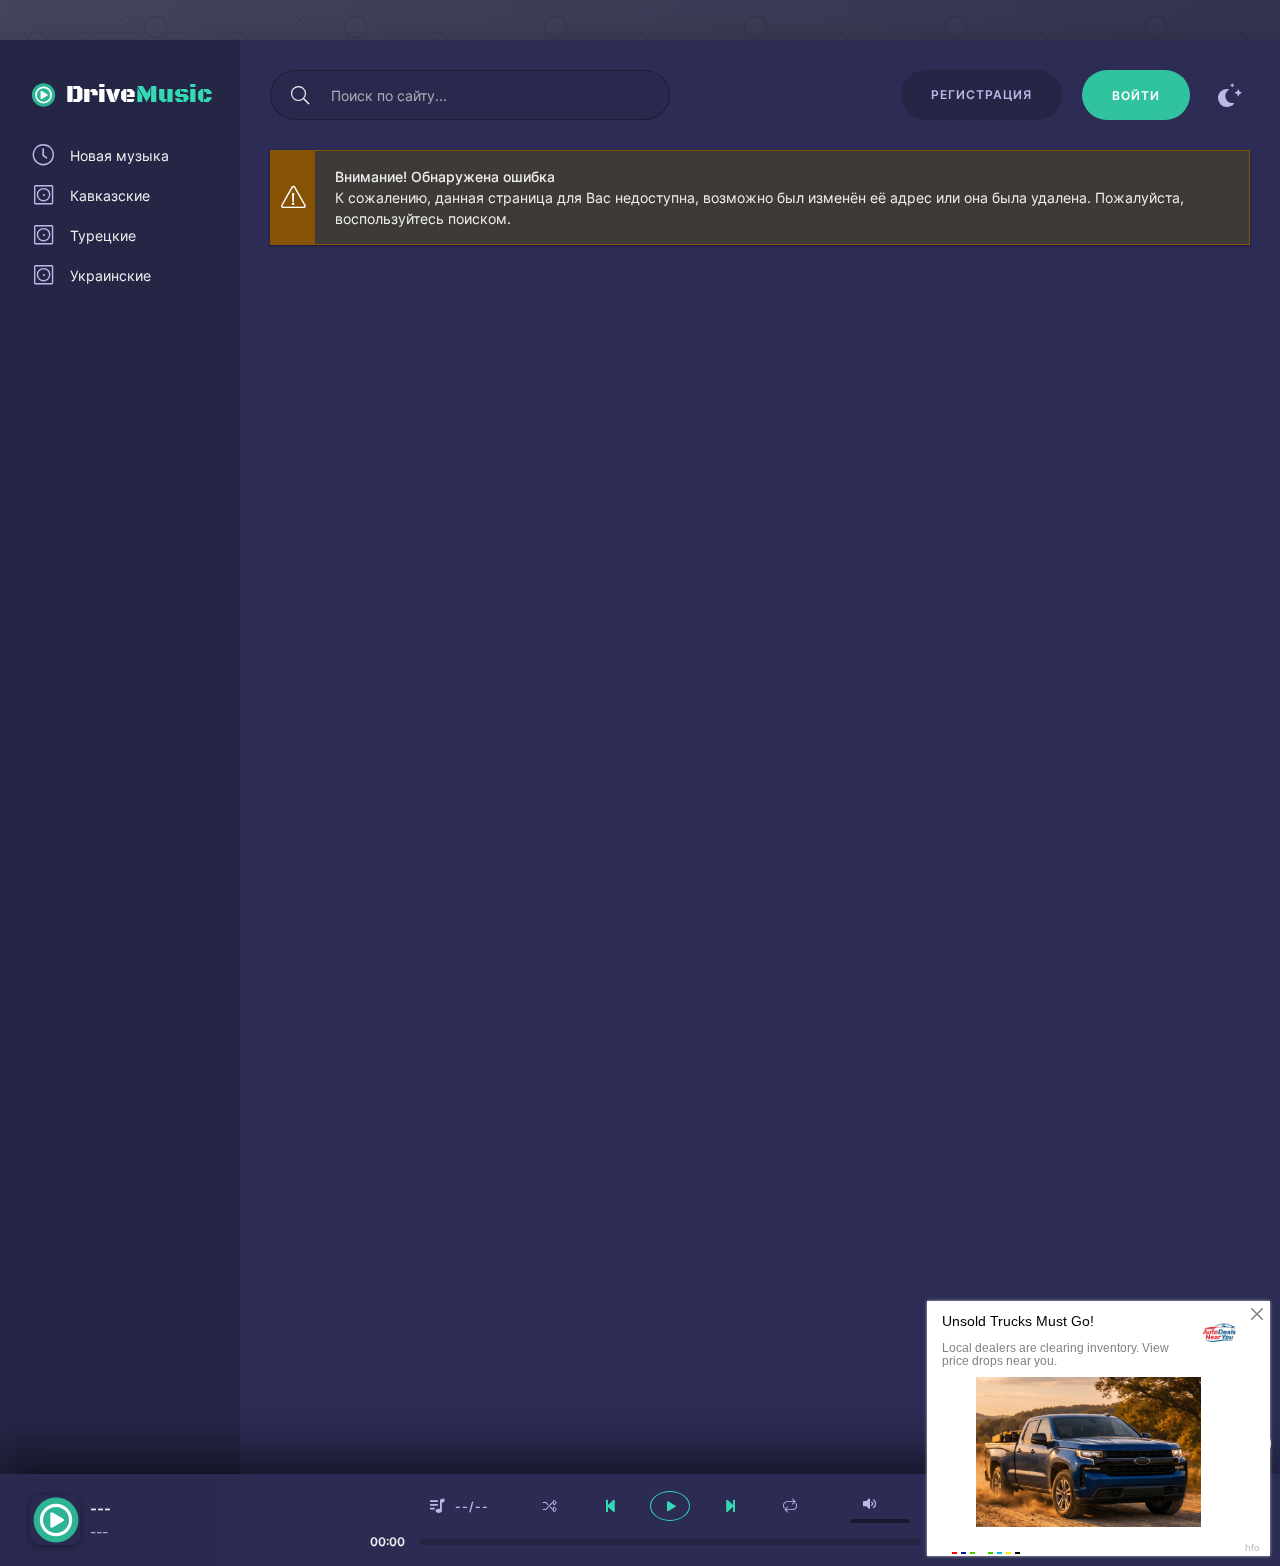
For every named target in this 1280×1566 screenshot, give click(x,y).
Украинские (110, 275)
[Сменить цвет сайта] (1230, 95)
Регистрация (981, 94)
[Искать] (300, 95)
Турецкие (103, 235)
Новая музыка (119, 155)
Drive (139, 95)
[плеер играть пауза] (670, 1506)
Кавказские (110, 195)
